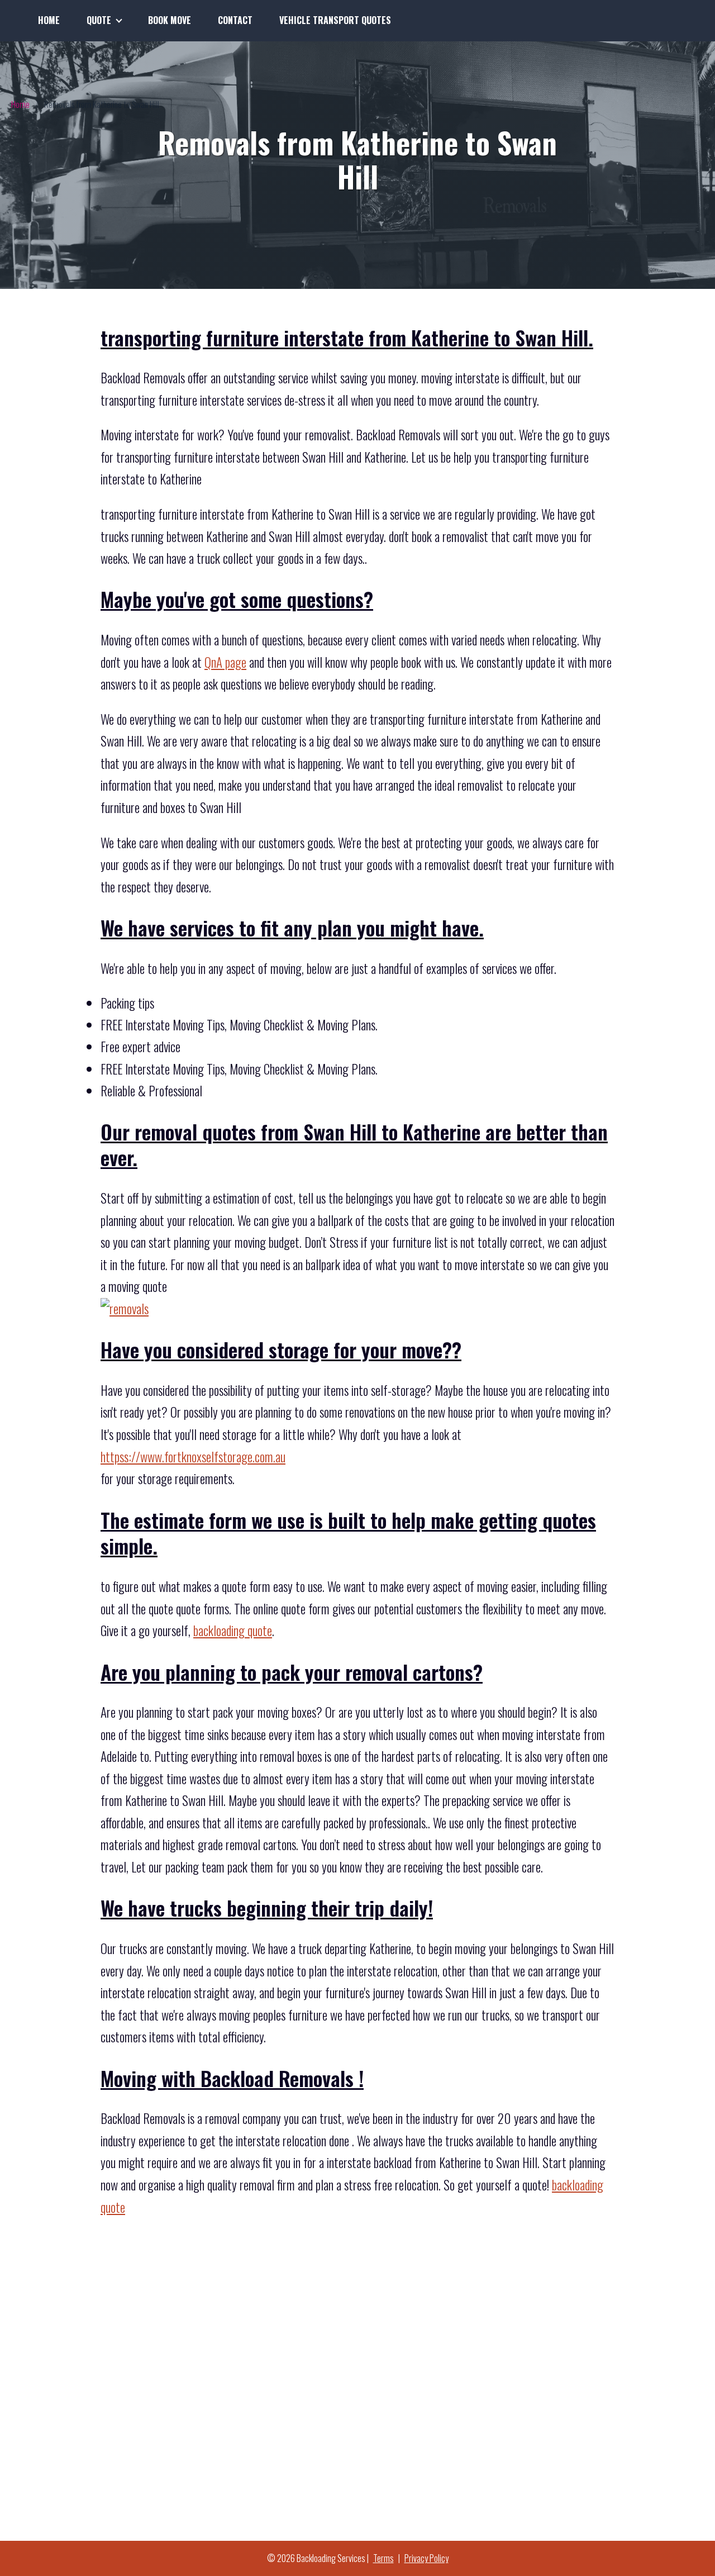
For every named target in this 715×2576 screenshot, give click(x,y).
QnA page (225, 662)
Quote (99, 20)
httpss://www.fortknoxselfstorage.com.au (193, 1457)
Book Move (170, 20)
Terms (383, 2558)
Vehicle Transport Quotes (335, 20)
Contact (235, 20)
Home (49, 20)
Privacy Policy (426, 2558)
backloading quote (233, 1631)
